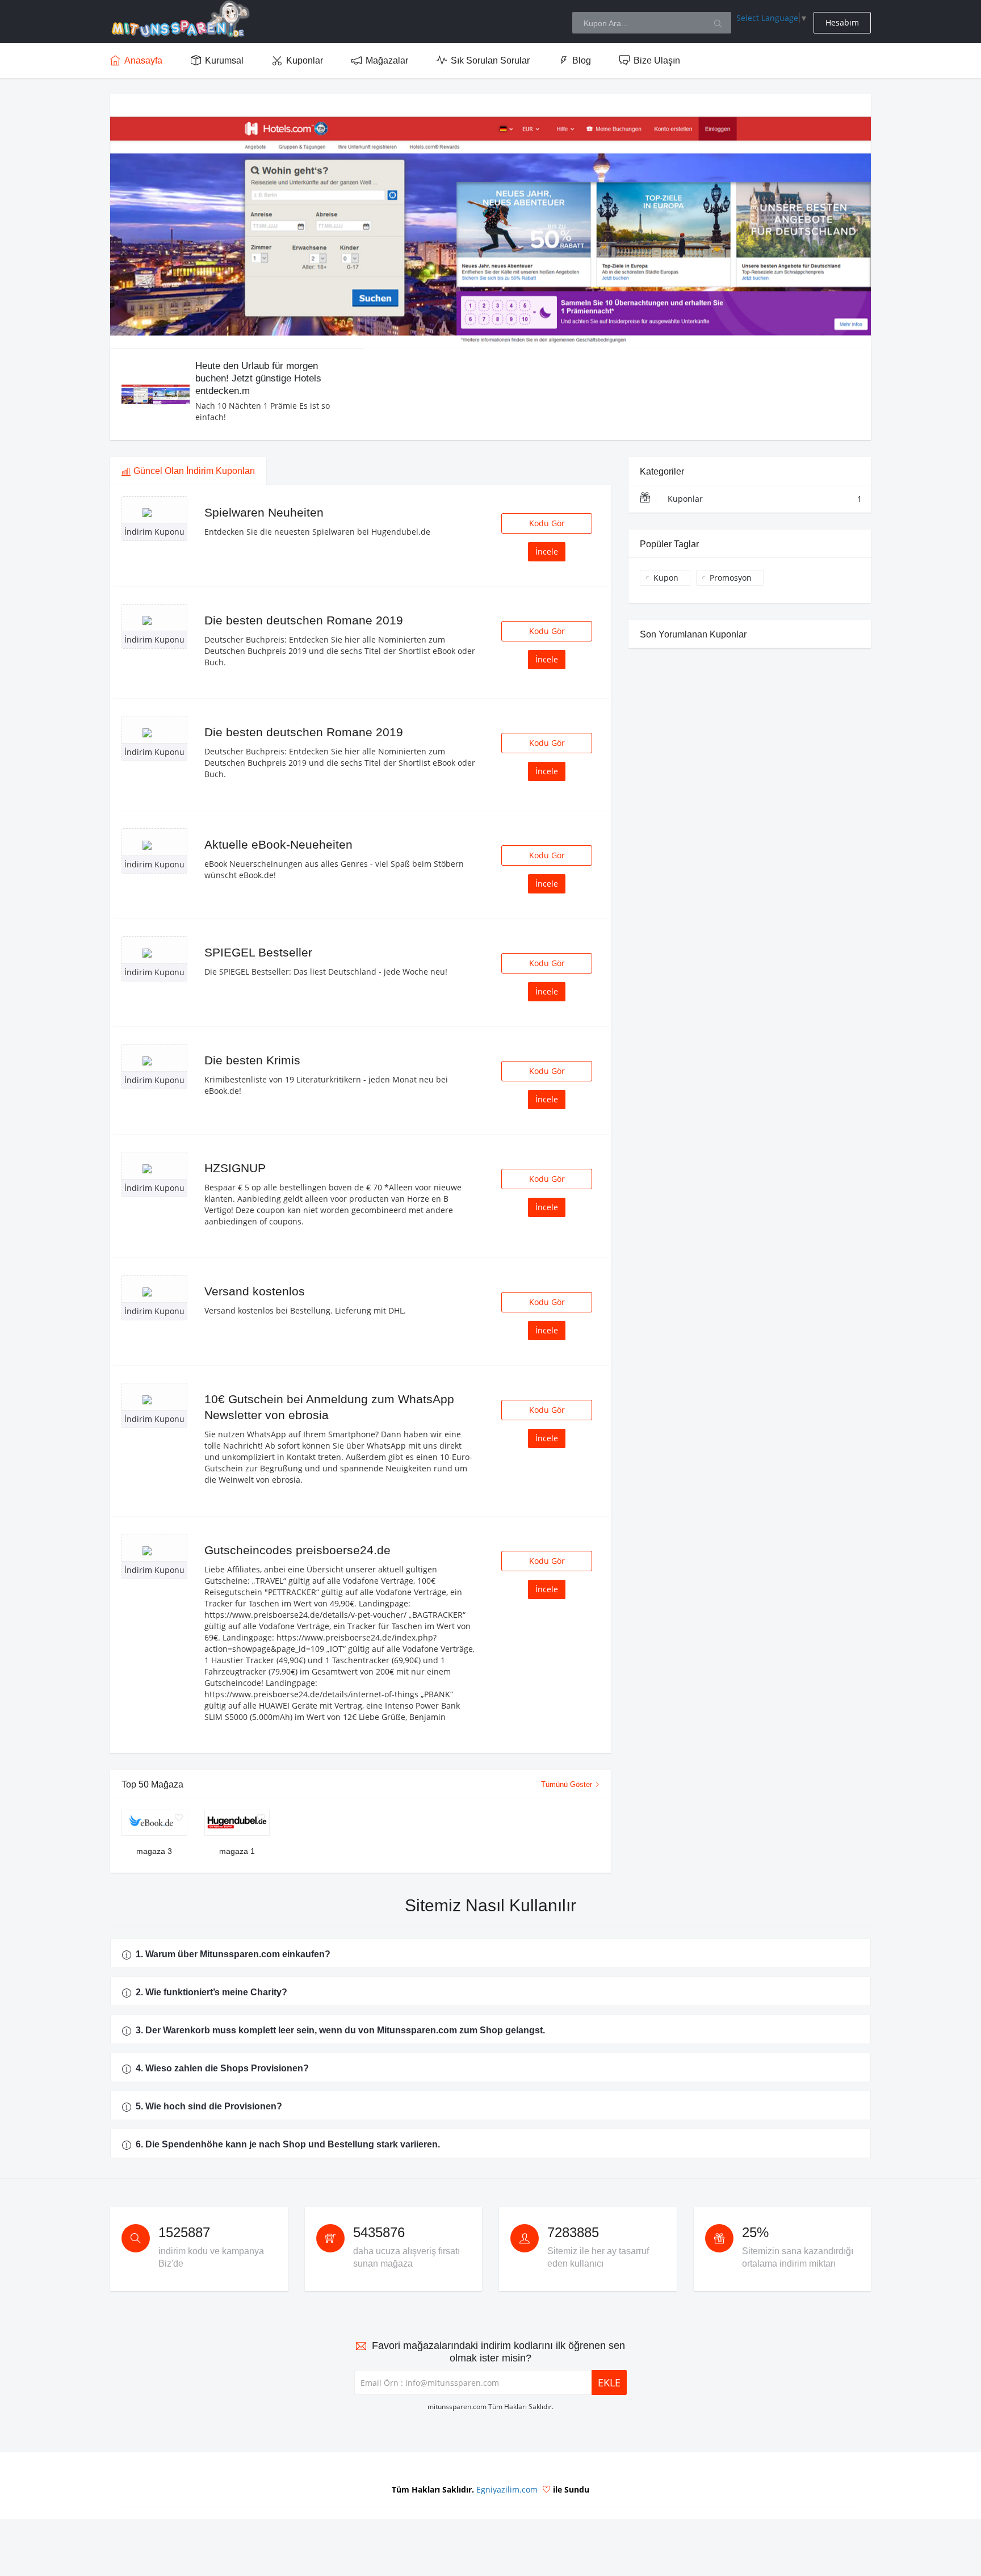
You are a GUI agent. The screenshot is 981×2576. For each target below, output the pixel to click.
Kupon (666, 578)
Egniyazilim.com (507, 2489)
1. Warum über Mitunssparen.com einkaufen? (233, 1954)
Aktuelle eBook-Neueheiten (278, 844)
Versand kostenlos (255, 1291)
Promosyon (731, 578)
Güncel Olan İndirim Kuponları (194, 471)
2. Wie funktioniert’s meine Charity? (211, 1992)
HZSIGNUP (235, 1168)
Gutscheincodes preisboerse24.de (297, 1550)
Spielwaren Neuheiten (264, 512)
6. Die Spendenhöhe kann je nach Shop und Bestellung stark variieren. (288, 2144)
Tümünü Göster (568, 1784)
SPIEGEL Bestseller (258, 952)
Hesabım (842, 22)
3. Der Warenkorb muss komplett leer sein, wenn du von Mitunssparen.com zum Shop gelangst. (340, 2030)
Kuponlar (765, 499)
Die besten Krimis (252, 1060)
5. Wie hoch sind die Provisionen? (209, 2106)
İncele (547, 551)
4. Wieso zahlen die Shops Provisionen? (222, 2068)
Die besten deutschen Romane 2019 (304, 620)
